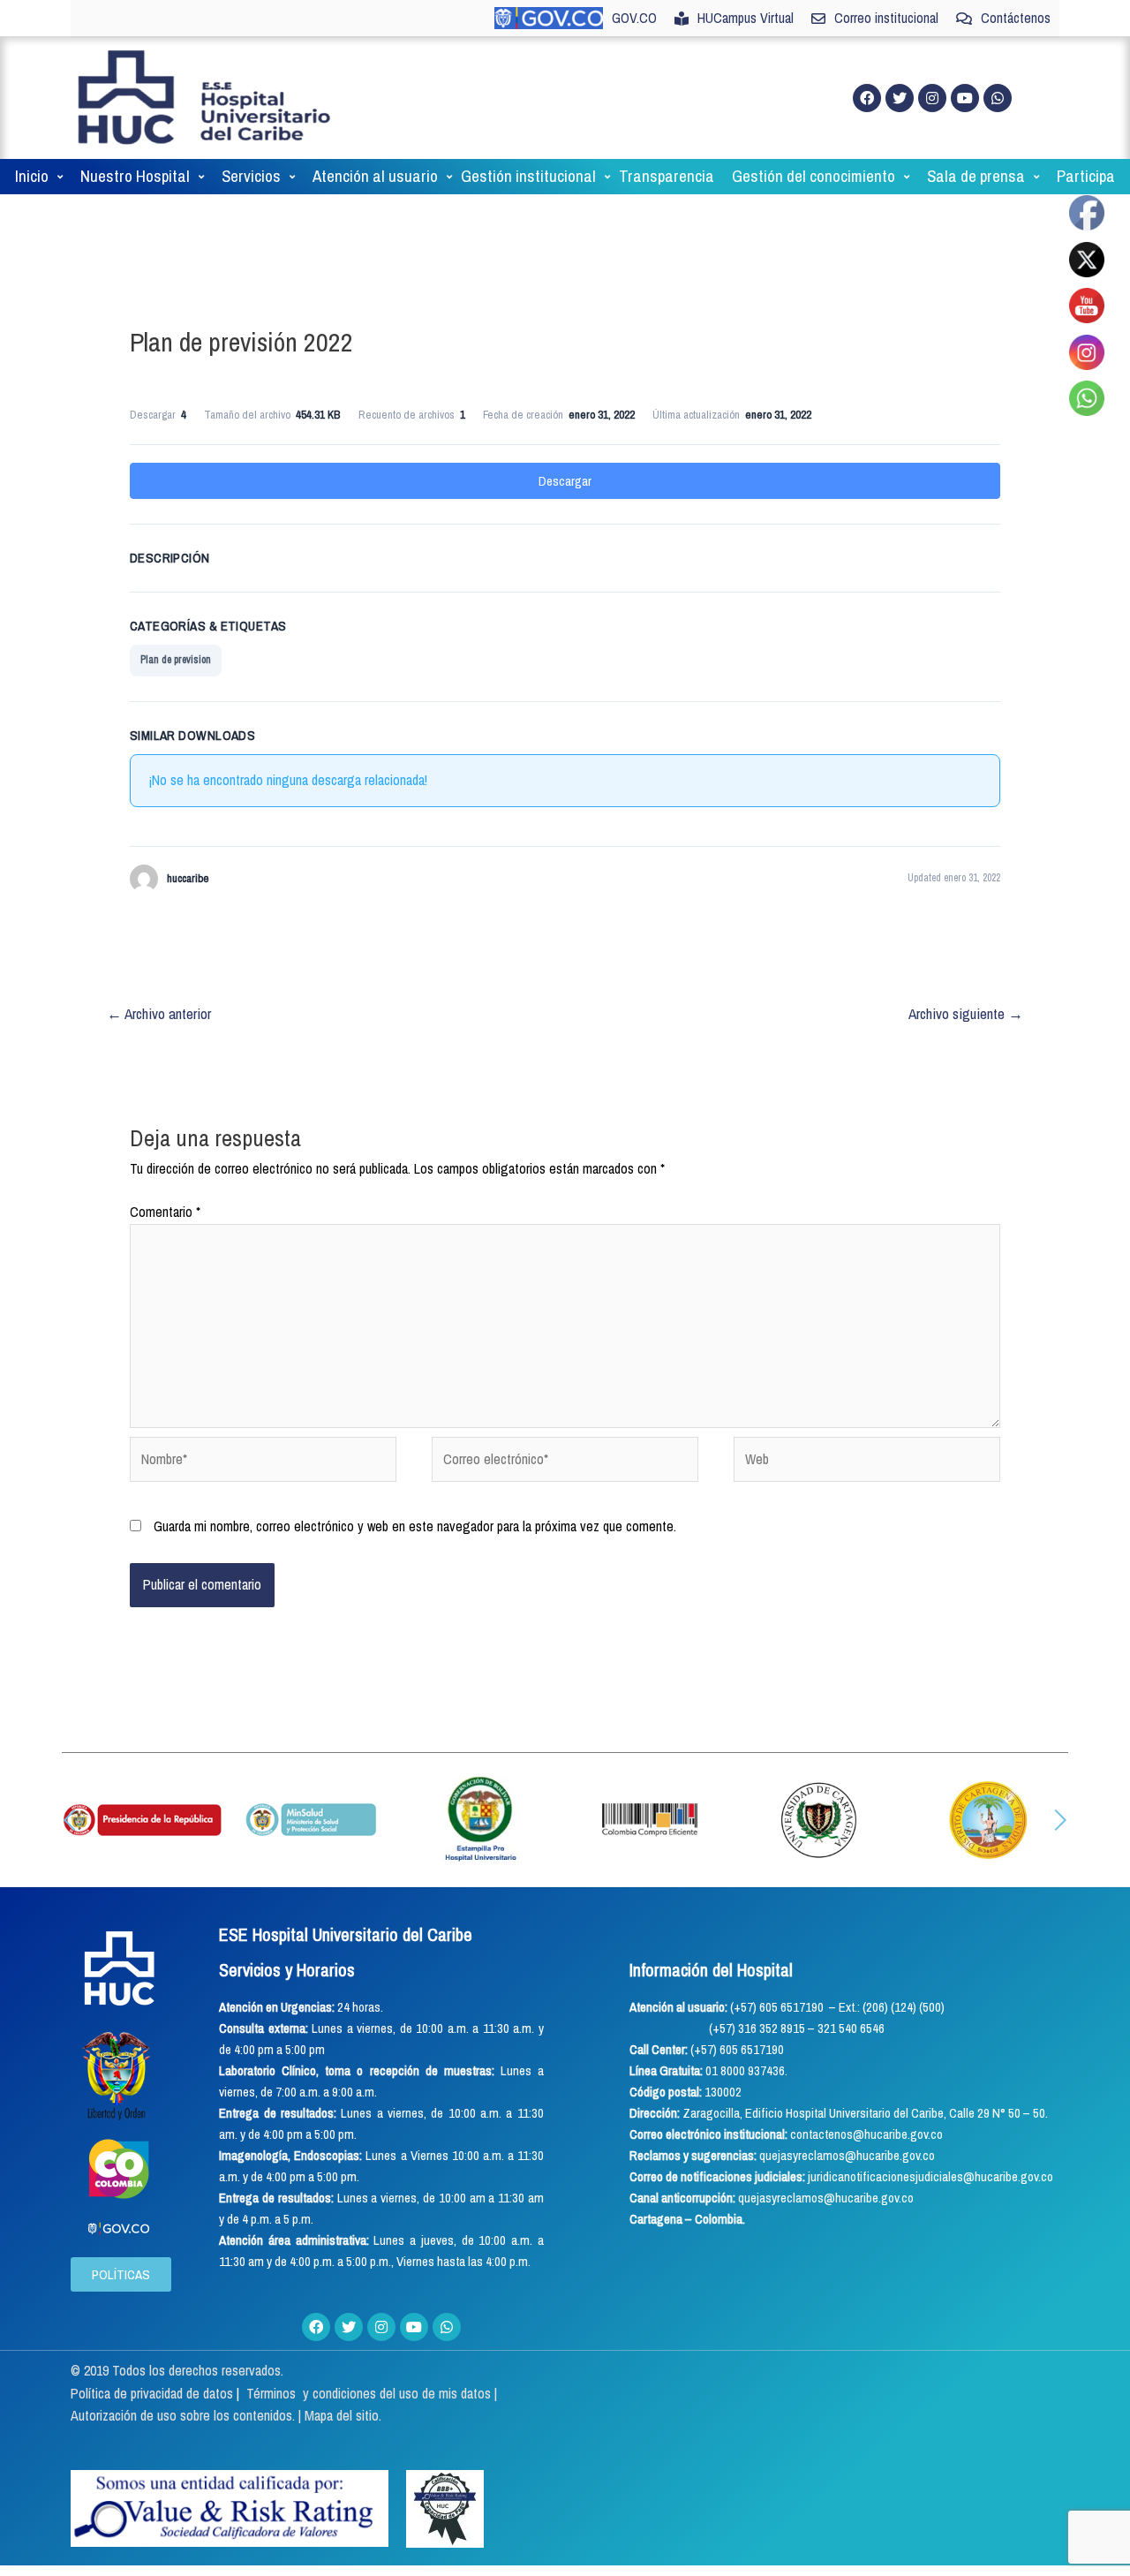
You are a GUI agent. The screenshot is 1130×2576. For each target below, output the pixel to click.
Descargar (565, 481)
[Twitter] (900, 98)
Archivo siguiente (966, 1013)
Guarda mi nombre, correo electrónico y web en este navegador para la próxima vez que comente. (415, 1526)
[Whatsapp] (998, 98)
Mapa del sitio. (343, 2415)
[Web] (867, 1462)
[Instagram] (932, 98)
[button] (70, 1820)
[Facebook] (867, 98)
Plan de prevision (176, 660)
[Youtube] (965, 98)
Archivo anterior (159, 1013)
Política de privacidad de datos (154, 2393)
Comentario (165, 1212)
